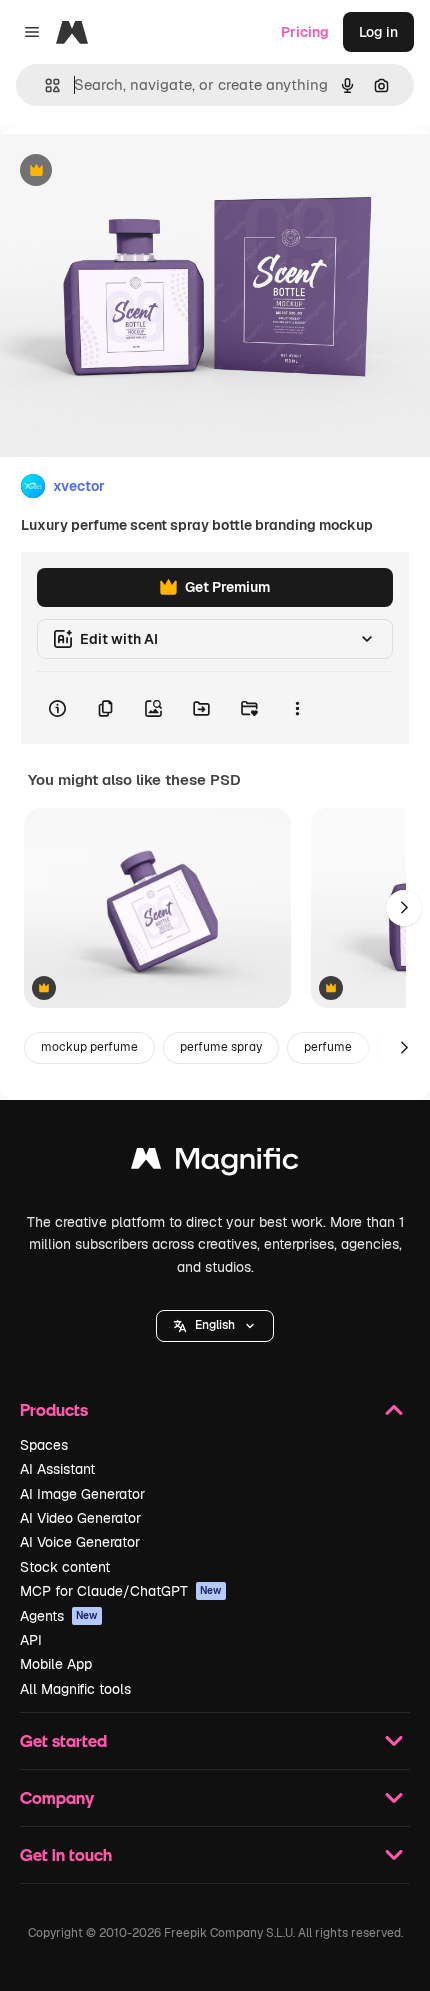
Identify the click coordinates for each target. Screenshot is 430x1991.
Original (128, 171)
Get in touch (66, 1854)
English (215, 1325)
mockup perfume (89, 1047)
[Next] (404, 908)
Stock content (65, 1567)
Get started (63, 1740)
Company (57, 1797)
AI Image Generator (82, 1494)
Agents (59, 1616)
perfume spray (221, 1047)
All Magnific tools (75, 1689)
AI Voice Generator (80, 1542)
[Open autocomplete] (44, 85)
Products (54, 1409)
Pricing (305, 32)
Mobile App (56, 1664)
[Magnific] (215, 1163)
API (31, 1640)
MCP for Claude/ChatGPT (121, 1591)
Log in (378, 32)
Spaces (44, 1445)
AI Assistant (57, 1469)
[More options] (297, 708)
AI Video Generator (80, 1518)
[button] (215, 1326)
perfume (328, 1047)
